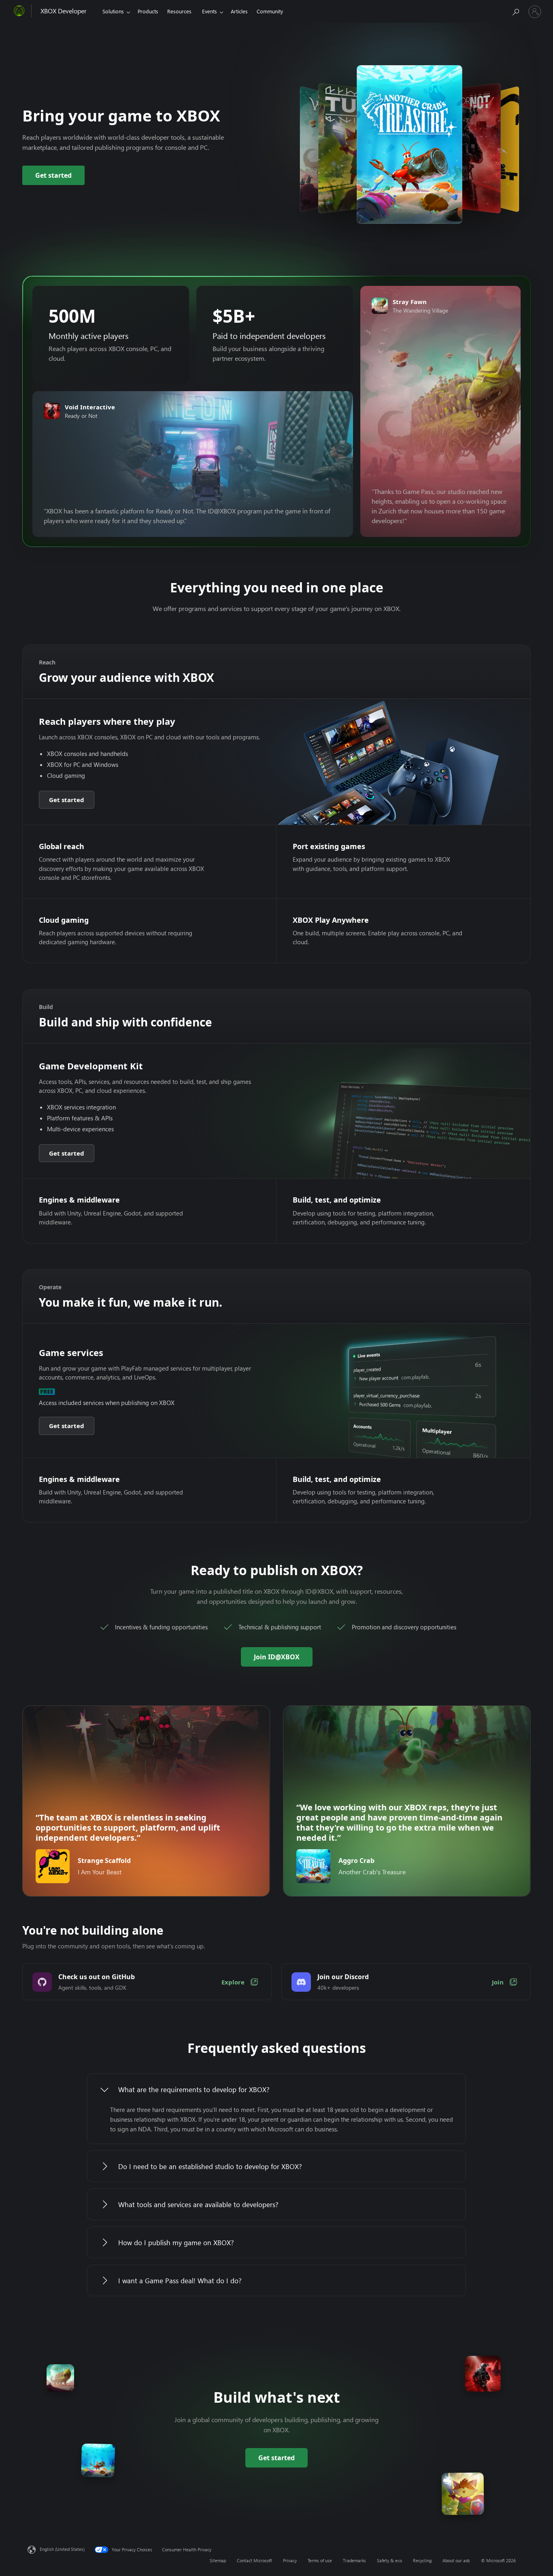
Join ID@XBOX (277, 1657)
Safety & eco (389, 2560)
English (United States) (62, 2549)
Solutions (113, 11)
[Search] (515, 10)
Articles (239, 11)
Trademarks (354, 2560)
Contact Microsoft (254, 2560)
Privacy (290, 2560)
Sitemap (218, 2560)
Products (148, 11)
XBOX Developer (64, 11)
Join (498, 1982)
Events (210, 11)
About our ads (456, 2560)
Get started (53, 175)
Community (270, 11)
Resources (179, 11)
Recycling (422, 2560)
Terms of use (320, 2560)
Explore (233, 1982)
